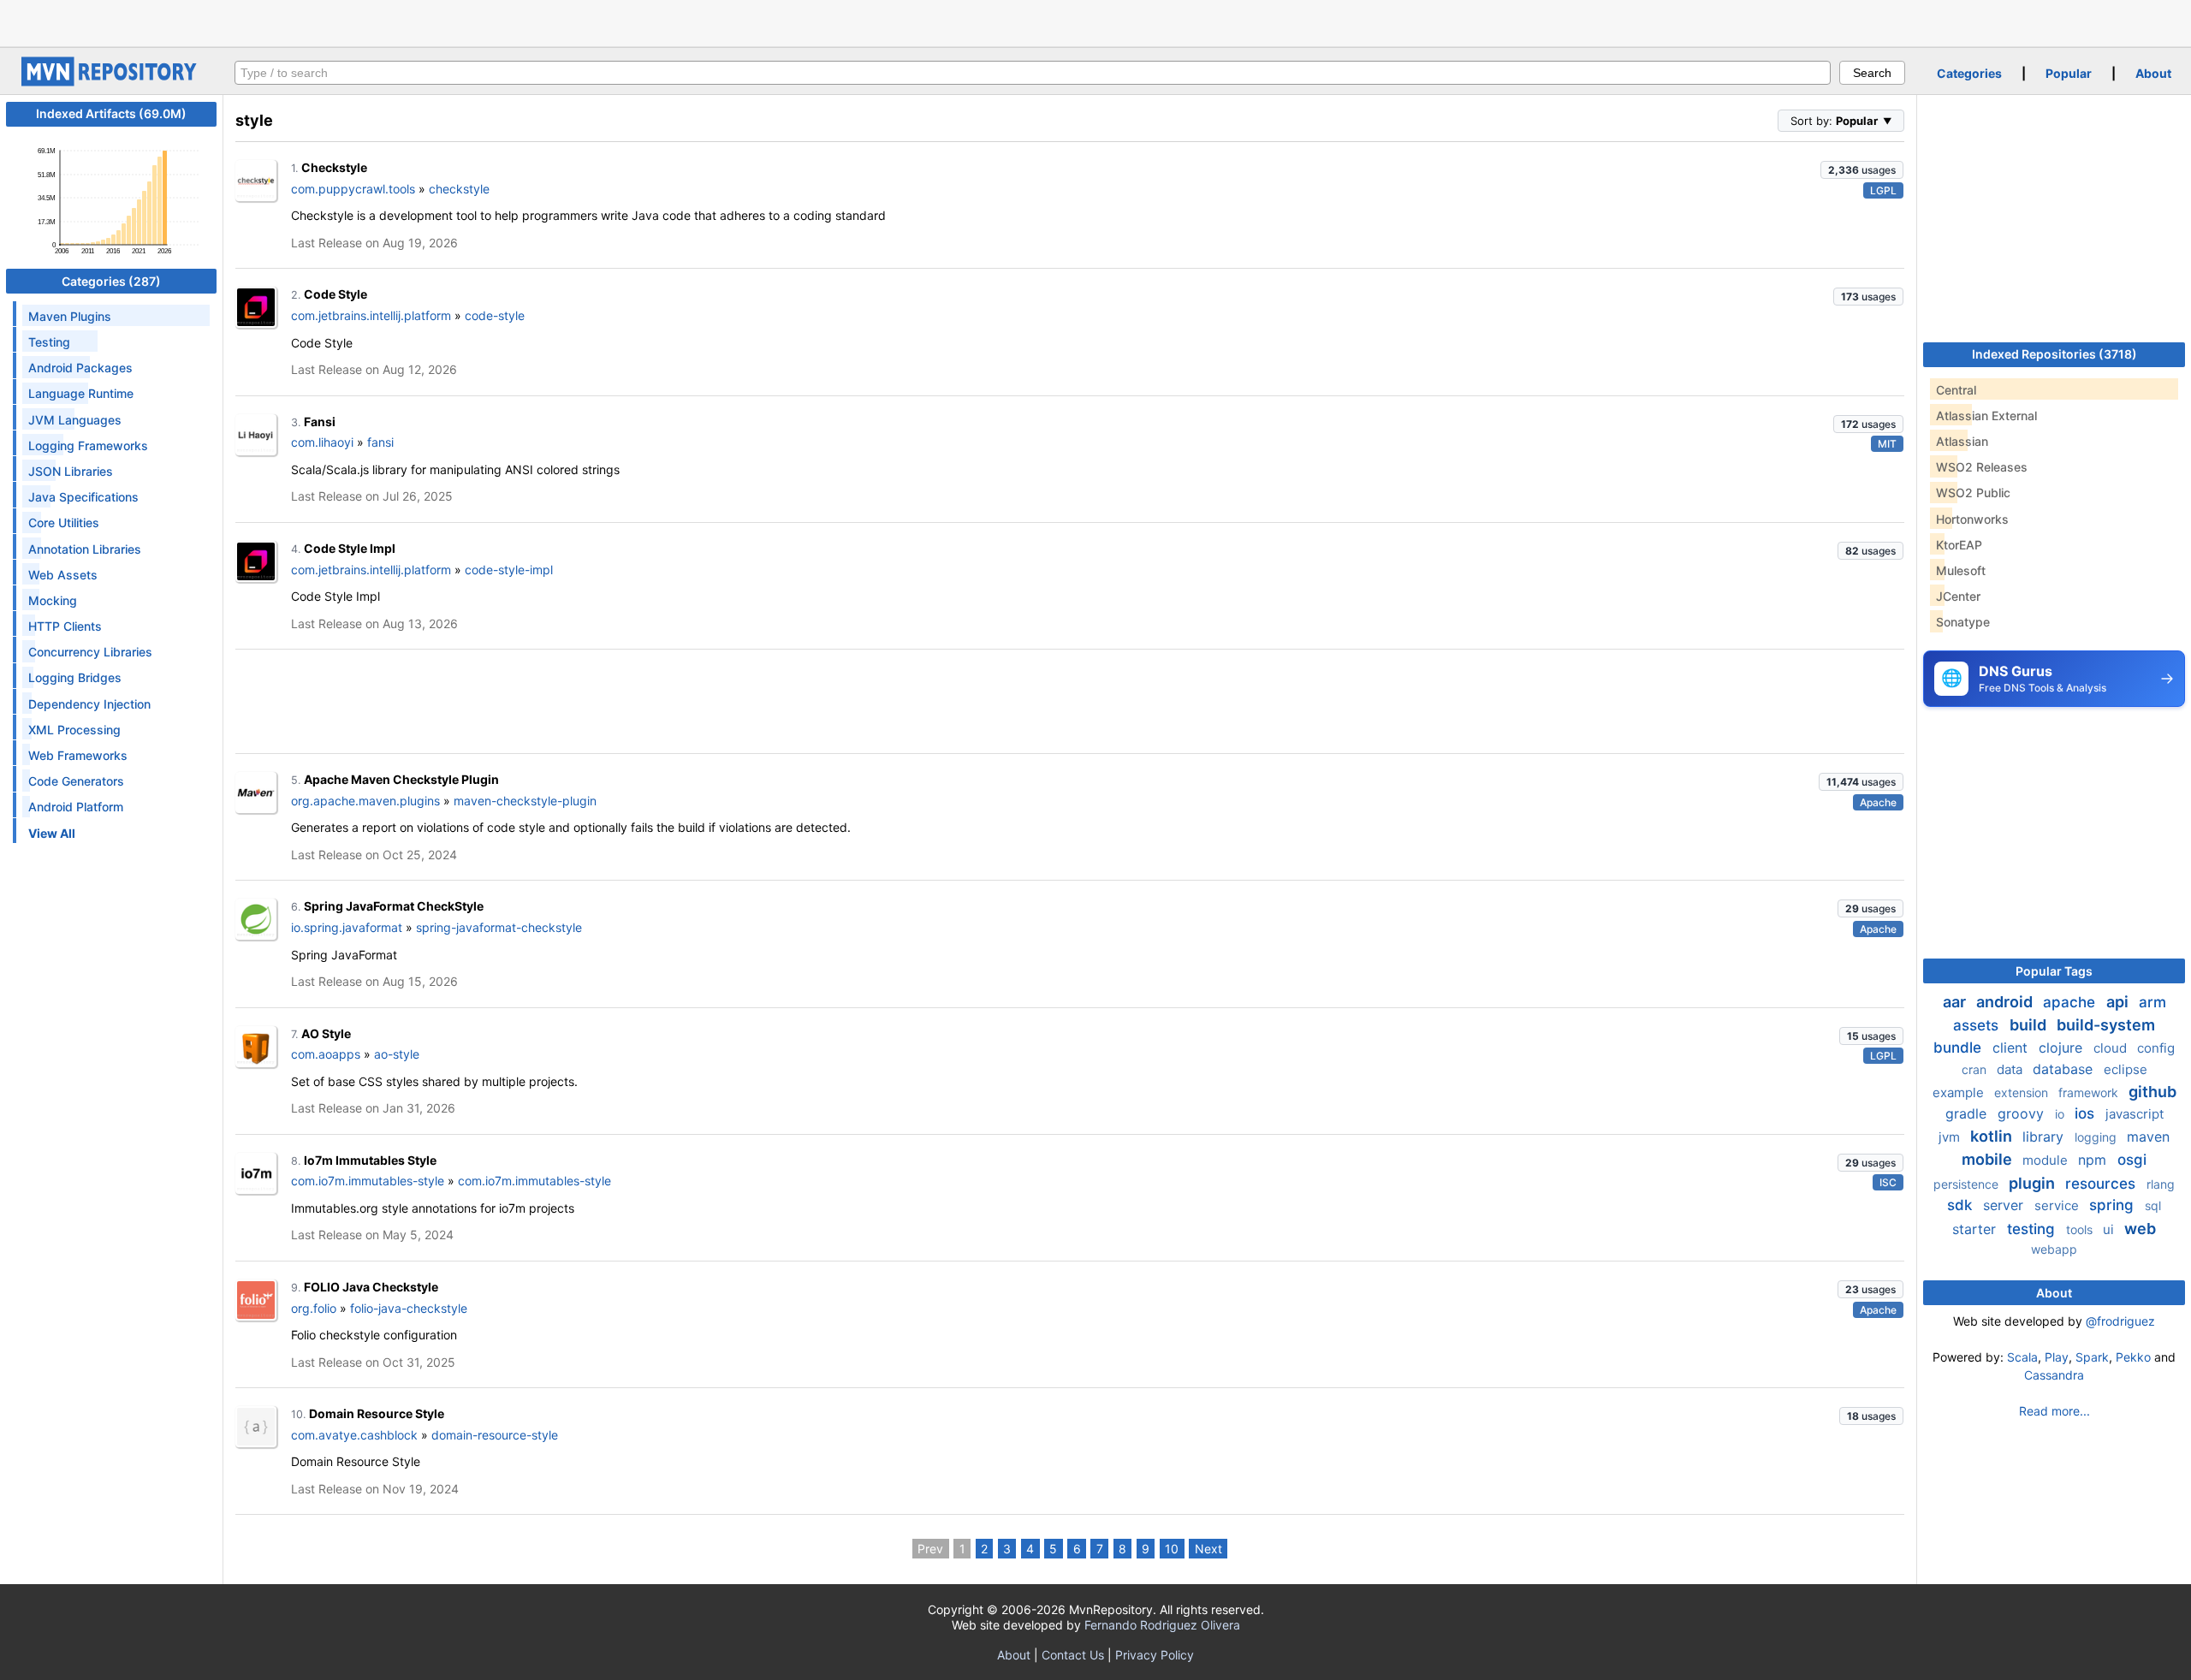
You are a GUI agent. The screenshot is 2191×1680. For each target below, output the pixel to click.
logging (2097, 1137)
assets (1978, 1025)
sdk (1962, 1205)
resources (2102, 1184)
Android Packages (80, 368)
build (2030, 1025)
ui (2110, 1229)
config (2156, 1048)
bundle (1959, 1048)
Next (1208, 1549)
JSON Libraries (71, 471)
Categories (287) (111, 281)
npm (2094, 1160)
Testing (49, 342)
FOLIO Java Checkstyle (371, 1287)
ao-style (397, 1054)
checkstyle (459, 189)
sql (2153, 1205)
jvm (1951, 1137)
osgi (2132, 1160)
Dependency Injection (89, 704)
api (2119, 1002)
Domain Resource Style (377, 1413)
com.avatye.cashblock (354, 1435)
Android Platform (76, 807)
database (2065, 1069)
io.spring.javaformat (347, 927)
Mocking (53, 600)
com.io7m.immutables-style (368, 1181)
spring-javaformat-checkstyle (499, 927)
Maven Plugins (70, 316)
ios (2087, 1113)
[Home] (111, 82)
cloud (2112, 1048)
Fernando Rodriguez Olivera (1162, 1625)
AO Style (326, 1033)
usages (1862, 170)
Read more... (2054, 1411)
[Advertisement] (1095, 21)
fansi (380, 442)
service (2058, 1205)
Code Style (335, 294)
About (2153, 73)
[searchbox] (1033, 73)
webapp (2054, 1249)
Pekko (2133, 1357)
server (2005, 1205)
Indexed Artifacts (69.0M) (111, 113)
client (2012, 1048)
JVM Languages (75, 420)
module (2047, 1160)
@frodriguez (2120, 1321)
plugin (2034, 1183)
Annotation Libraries (85, 549)
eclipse (2126, 1069)
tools (2081, 1229)
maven (2148, 1137)
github (2152, 1092)
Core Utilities (64, 522)
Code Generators (76, 781)
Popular (2069, 73)
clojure (2063, 1048)
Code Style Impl (350, 548)
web (2140, 1229)
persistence (1968, 1184)
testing (2033, 1229)
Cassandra (2054, 1375)
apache (2071, 1002)
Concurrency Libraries (90, 652)
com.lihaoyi (322, 442)
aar (1956, 1002)
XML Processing (74, 730)
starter (1976, 1229)
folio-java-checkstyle (409, 1308)
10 (1172, 1549)
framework (2090, 1092)
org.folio (314, 1308)
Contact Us (1073, 1655)
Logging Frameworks (88, 445)
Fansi (320, 421)
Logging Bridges (75, 677)
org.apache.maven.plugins (365, 801)
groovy (2023, 1113)
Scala (2022, 1357)
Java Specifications (83, 497)
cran (1976, 1069)
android (2006, 1002)
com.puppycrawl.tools (353, 189)
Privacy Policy (1155, 1655)
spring (2114, 1205)
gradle (1968, 1113)
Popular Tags (2054, 971)
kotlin (1993, 1136)
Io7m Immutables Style (370, 1160)
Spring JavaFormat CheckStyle (394, 906)
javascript (2135, 1114)
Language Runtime (81, 393)
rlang (2161, 1184)
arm (2152, 1002)
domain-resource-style (495, 1435)
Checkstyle (334, 167)
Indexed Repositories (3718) (2054, 354)
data (2011, 1069)
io (2061, 1114)
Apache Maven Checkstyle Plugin (401, 779)
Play (2057, 1357)
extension (2023, 1092)
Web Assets (63, 575)
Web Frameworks (78, 755)
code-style (495, 315)
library (2045, 1137)
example (1960, 1092)
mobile (1989, 1159)
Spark (2092, 1357)
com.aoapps (326, 1054)
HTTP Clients (65, 626)
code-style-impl (509, 570)
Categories (1969, 73)
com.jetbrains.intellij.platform (371, 315)
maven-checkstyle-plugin (525, 801)
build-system (2106, 1025)
